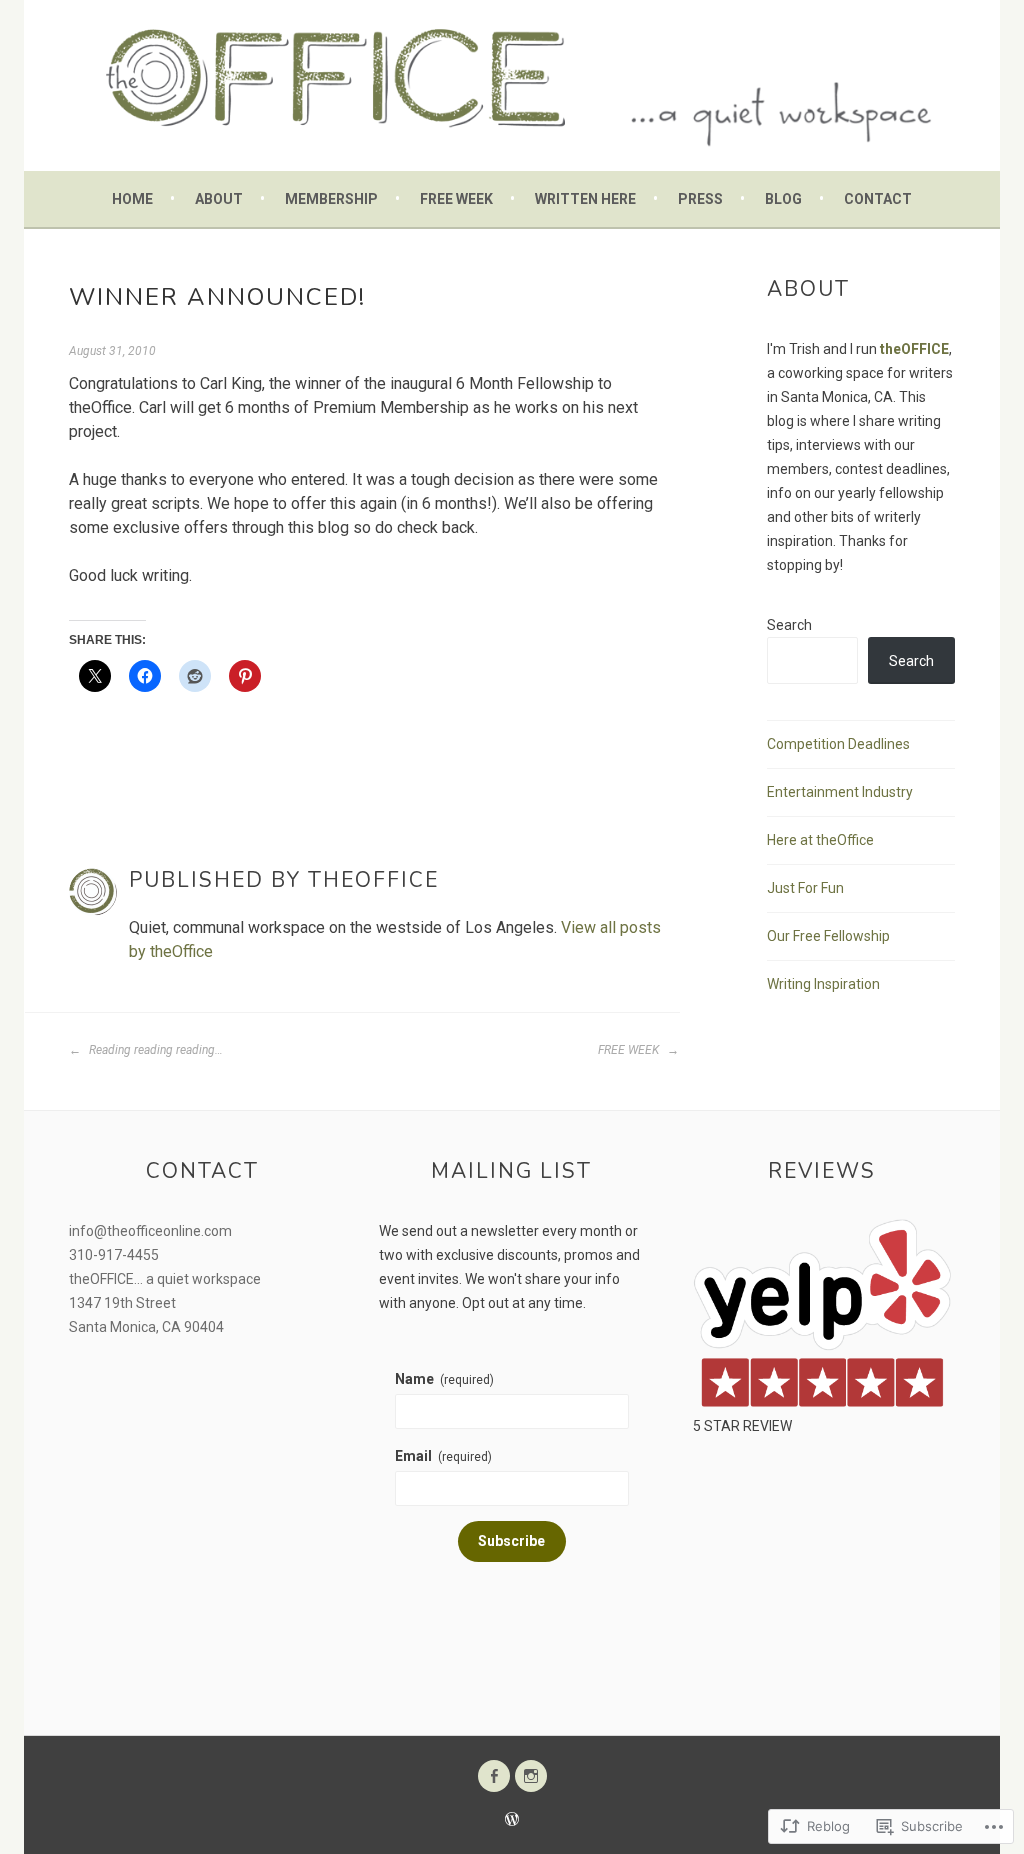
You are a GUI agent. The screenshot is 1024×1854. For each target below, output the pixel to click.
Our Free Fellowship (828, 936)
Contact (878, 199)
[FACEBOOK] (494, 1776)
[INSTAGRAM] (531, 1776)
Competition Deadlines (838, 744)
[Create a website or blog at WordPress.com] (512, 1821)
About (219, 199)
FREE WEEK (630, 1050)
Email (443, 1456)
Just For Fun (805, 888)
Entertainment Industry (840, 792)
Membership (331, 199)
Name (444, 1379)
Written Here (585, 199)
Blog (783, 199)
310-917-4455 (114, 1255)
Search (789, 625)
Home (132, 199)
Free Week (456, 199)
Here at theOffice (820, 840)
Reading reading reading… (154, 1050)
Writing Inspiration (823, 984)
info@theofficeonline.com (150, 1231)
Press (700, 199)
